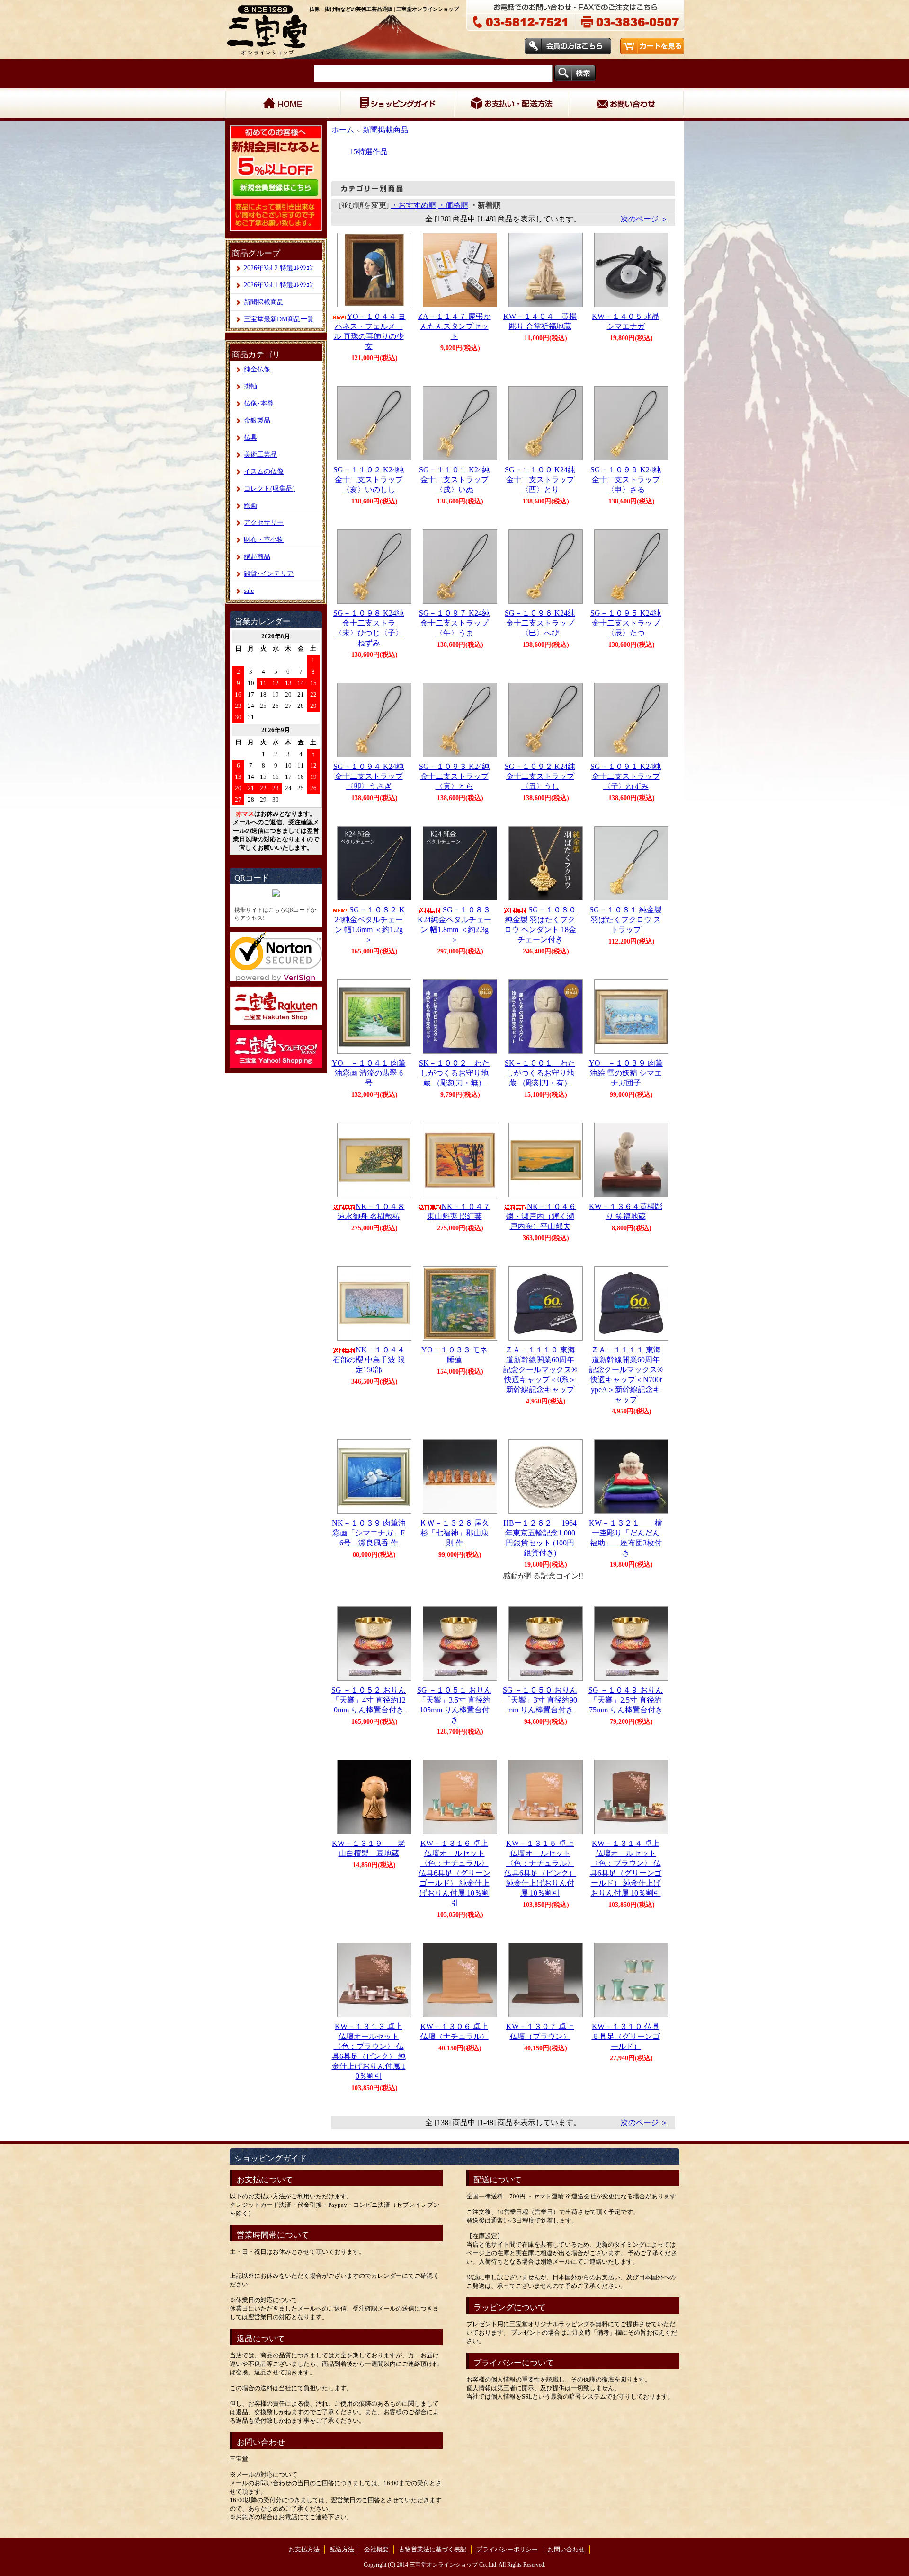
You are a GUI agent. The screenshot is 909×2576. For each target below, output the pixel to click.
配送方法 (342, 2549)
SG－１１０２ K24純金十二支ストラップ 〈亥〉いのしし (369, 480)
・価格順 (453, 205)
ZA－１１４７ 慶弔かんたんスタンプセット (454, 326)
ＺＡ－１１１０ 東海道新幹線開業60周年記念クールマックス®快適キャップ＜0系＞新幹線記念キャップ (540, 1370)
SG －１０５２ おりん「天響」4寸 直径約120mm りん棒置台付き (371, 1700)
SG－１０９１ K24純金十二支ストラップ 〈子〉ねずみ (626, 776)
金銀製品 (257, 420)
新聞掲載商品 (264, 302)
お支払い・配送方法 (511, 104)
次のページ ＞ (644, 219)
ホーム (343, 130)
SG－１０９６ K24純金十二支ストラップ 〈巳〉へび (540, 623)
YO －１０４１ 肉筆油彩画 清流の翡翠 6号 (369, 1073)
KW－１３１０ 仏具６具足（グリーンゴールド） (626, 2036)
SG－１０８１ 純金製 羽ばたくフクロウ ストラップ (626, 920)
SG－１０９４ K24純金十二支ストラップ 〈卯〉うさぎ (369, 776)
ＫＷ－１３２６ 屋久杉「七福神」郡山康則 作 (454, 1533)
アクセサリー (264, 523)
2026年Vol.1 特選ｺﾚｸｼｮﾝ (278, 285)
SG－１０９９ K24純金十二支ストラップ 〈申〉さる (626, 480)
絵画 (250, 506)
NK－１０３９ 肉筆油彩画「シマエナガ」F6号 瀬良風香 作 (369, 1533)
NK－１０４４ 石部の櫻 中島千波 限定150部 (369, 1360)
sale (249, 591)
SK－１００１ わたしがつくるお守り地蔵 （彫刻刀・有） (540, 1073)
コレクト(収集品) (269, 489)
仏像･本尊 (259, 403)
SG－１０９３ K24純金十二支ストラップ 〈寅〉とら (454, 776)
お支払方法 (304, 2549)
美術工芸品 (260, 454)
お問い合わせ (626, 104)
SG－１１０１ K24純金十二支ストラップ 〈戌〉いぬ (454, 480)
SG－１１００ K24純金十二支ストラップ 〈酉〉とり (540, 480)
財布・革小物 (264, 540)
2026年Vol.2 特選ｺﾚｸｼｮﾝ (278, 268)
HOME (282, 104)
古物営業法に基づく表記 (432, 2549)
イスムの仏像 (264, 472)
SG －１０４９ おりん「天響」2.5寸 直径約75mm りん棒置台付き (629, 1700)
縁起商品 (257, 557)
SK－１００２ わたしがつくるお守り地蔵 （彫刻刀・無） (454, 1073)
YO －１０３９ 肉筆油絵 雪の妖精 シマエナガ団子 (626, 1073)
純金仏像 (257, 369)
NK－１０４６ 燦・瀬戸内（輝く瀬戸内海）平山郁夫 (541, 1216)
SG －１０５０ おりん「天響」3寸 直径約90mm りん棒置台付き (540, 1700)
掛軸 (250, 386)
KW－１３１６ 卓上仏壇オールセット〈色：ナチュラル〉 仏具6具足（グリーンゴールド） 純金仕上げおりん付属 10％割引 (454, 1873)
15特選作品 (369, 152)
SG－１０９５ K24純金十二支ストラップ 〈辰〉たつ (626, 623)
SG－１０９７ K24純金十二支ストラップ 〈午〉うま (454, 623)
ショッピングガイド (397, 104)
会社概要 (376, 2549)
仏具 (250, 437)
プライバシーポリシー (507, 2549)
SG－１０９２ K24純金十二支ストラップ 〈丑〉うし (540, 776)
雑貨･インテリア (269, 574)
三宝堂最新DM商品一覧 (279, 319)
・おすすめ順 (413, 205)
